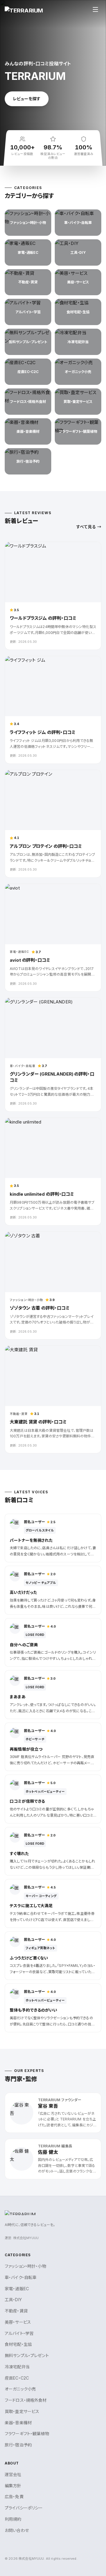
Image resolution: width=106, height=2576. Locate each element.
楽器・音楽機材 (18, 2423)
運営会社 (13, 2474)
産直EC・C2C (17, 2378)
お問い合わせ (17, 2530)
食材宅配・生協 (18, 2344)
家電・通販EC (17, 2289)
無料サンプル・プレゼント (27, 2355)
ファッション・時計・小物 (25, 2266)
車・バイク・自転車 (21, 2277)
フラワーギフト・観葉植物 (27, 2434)
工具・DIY (13, 2300)
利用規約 (13, 2519)
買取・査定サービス (22, 2411)
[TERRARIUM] (24, 9)
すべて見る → (89, 527)
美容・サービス (18, 2322)
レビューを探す (27, 99)
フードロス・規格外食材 (26, 2400)
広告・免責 (14, 2497)
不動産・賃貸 (16, 2311)
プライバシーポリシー (24, 2508)
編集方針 (13, 2486)
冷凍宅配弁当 (17, 2367)
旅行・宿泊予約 (18, 2445)
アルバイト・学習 (19, 2333)
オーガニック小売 (20, 2389)
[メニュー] (95, 9)
